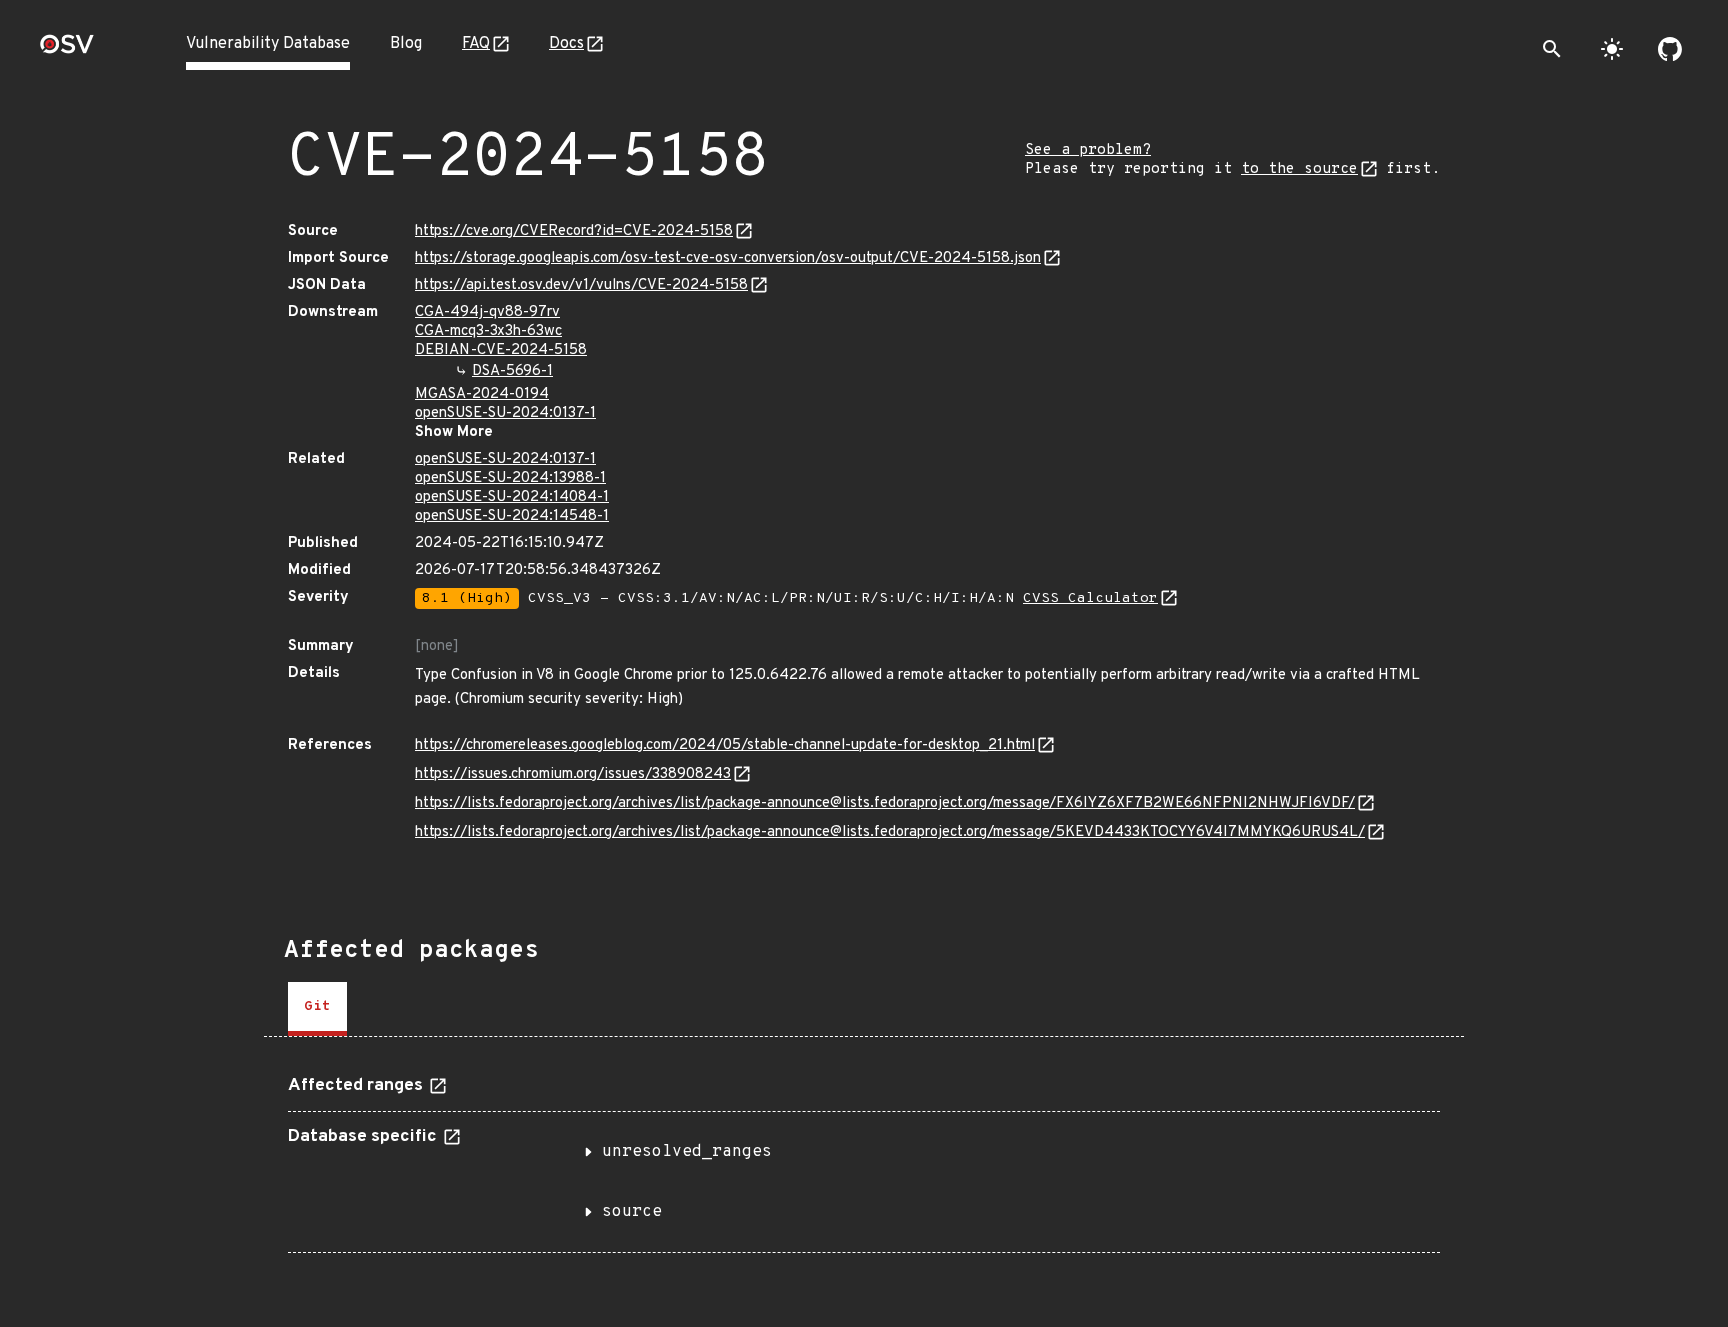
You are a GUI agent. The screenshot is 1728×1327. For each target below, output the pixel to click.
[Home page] (67, 50)
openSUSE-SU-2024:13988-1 (510, 478)
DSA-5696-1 (512, 371)
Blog (406, 44)
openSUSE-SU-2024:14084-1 (512, 497)
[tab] (317, 1009)
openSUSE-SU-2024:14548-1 (512, 516)
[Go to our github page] (1670, 49)
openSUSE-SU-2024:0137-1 (505, 413)
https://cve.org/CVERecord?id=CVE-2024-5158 (574, 231)
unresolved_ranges (687, 1152)
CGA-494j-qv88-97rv (487, 312)
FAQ (476, 44)
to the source (1299, 169)
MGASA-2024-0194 (482, 394)
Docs (566, 44)
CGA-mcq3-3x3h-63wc (488, 331)
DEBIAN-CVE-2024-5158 (501, 350)
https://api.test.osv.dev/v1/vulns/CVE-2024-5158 (581, 285)
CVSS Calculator (1090, 598)
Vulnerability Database (268, 44)
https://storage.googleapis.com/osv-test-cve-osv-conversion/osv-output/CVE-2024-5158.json (728, 258)
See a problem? (1088, 150)
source (632, 1212)
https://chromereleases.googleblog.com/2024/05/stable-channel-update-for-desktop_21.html (725, 745)
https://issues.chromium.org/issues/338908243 (573, 774)
